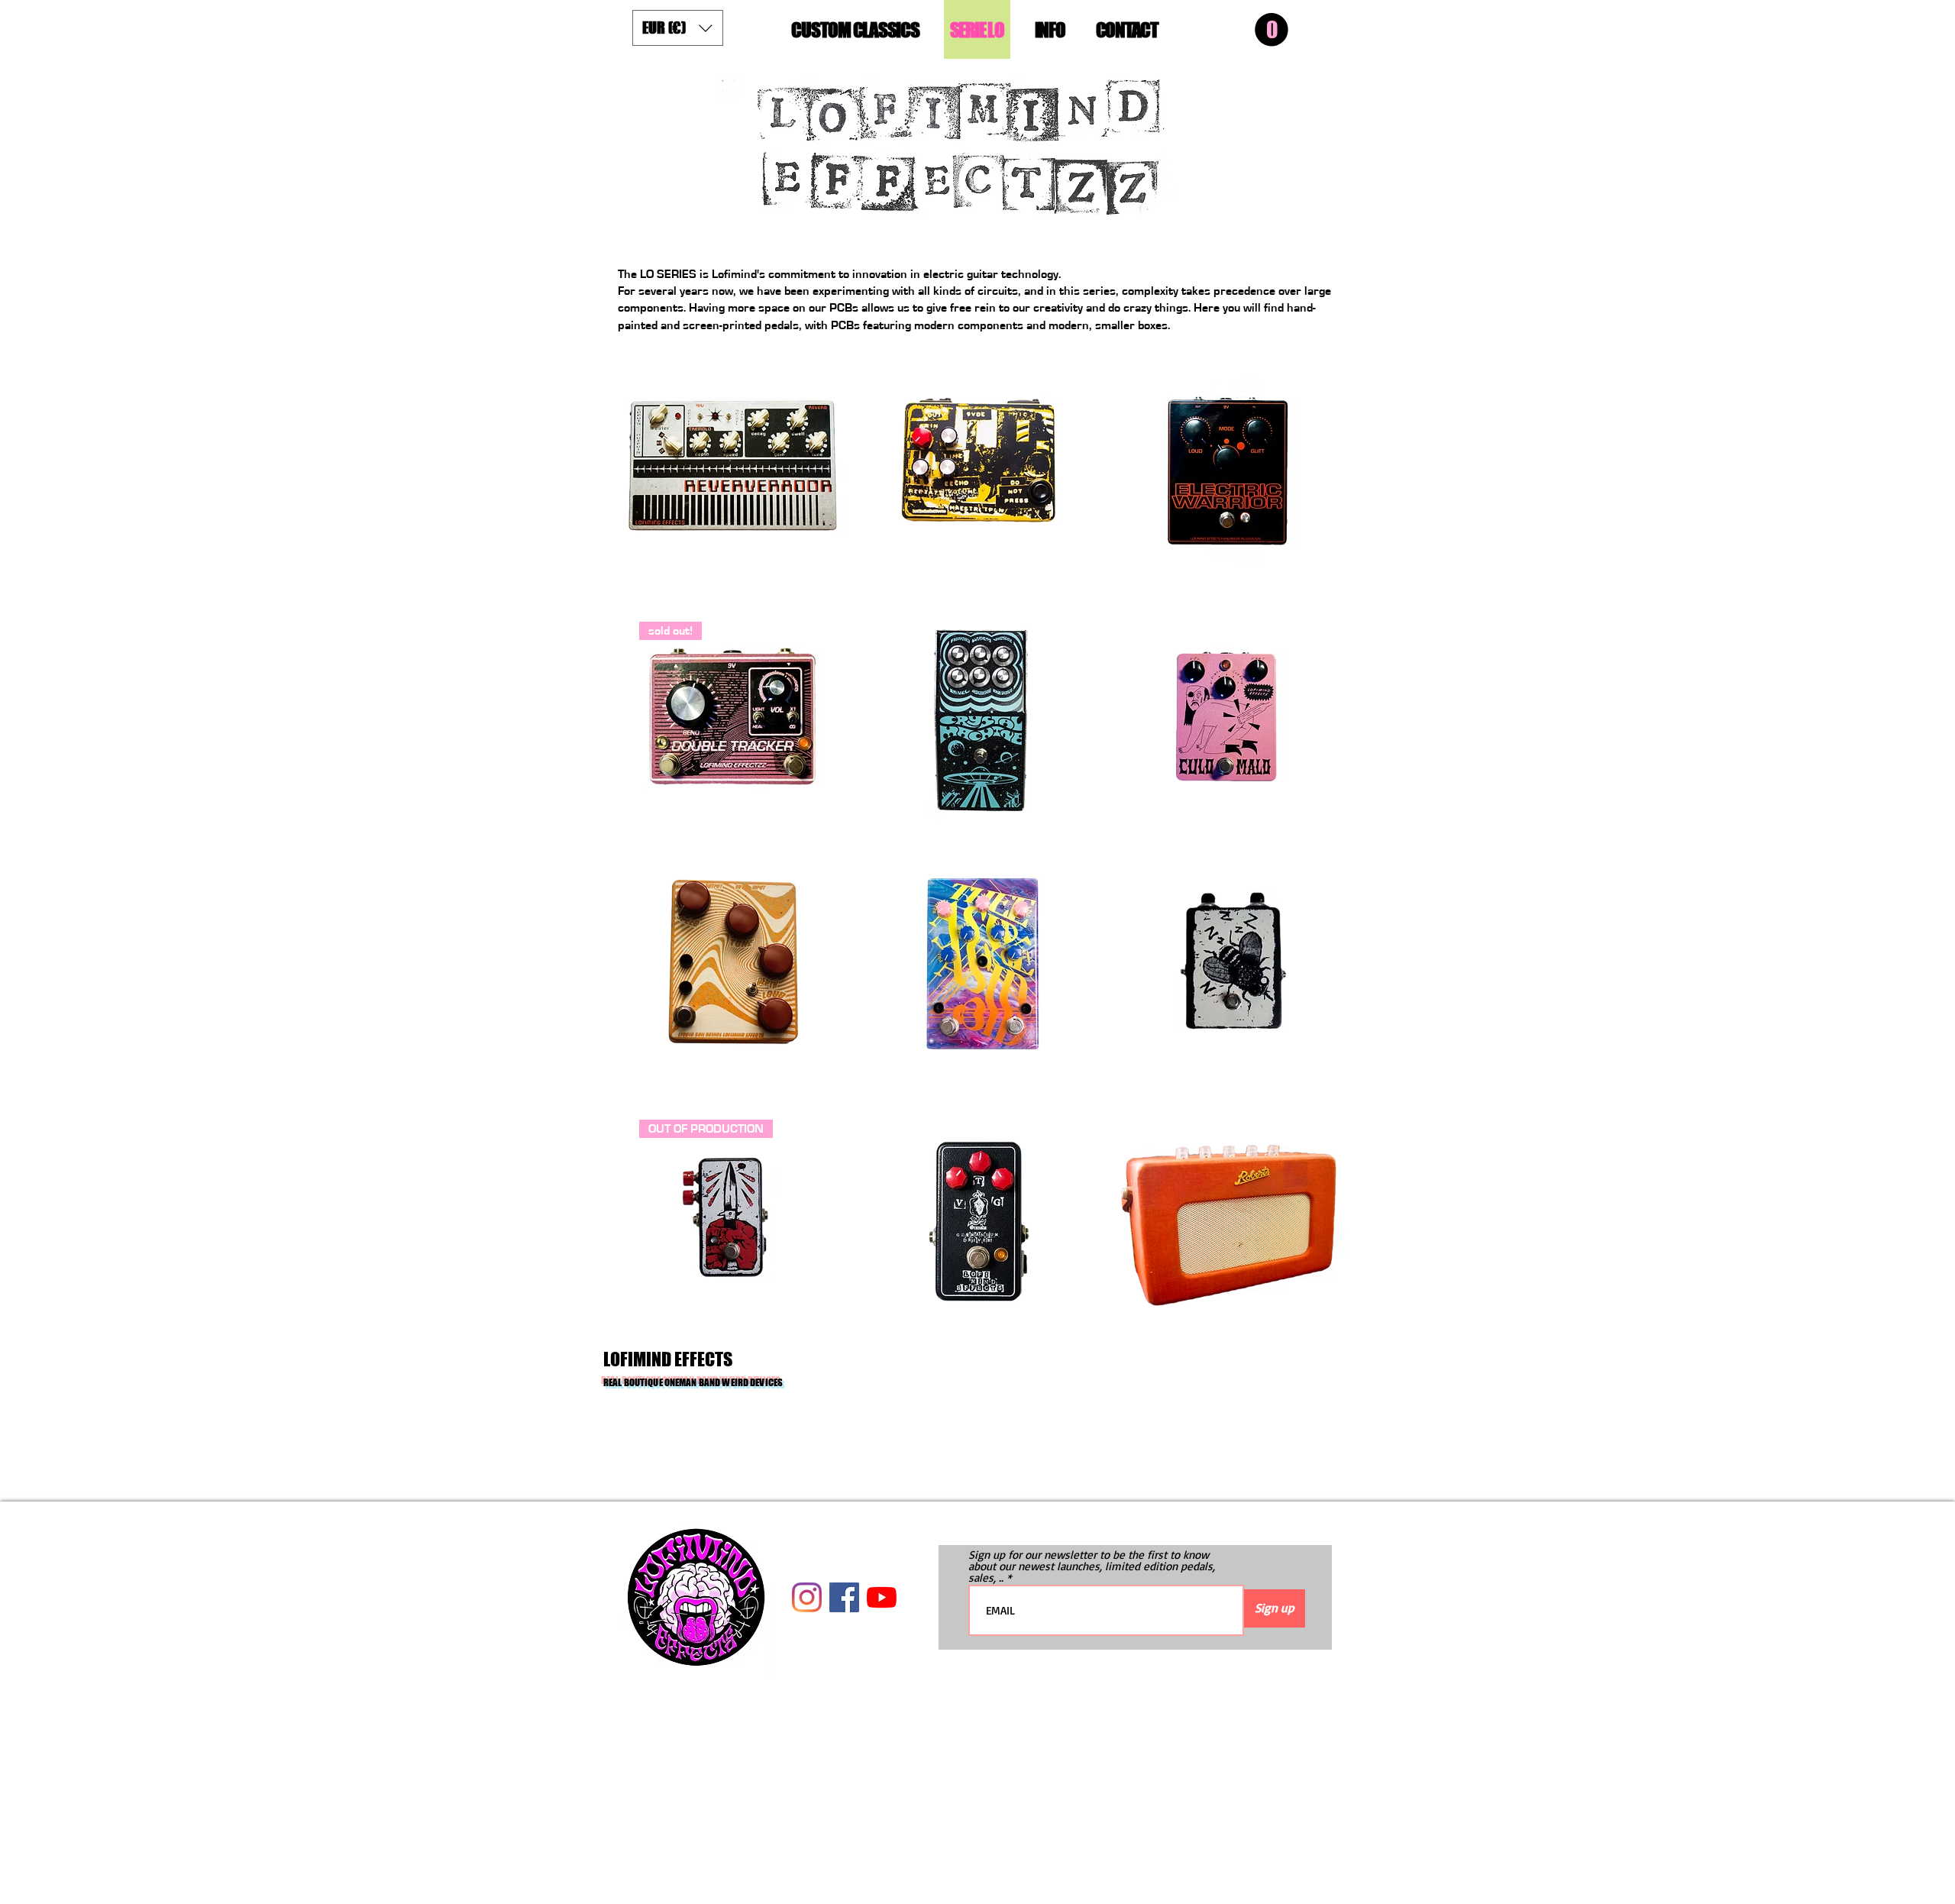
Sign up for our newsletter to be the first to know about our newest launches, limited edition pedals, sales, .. (1092, 1566)
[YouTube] (882, 1597)
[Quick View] (732, 466)
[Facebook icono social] (844, 1597)
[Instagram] (807, 1597)
